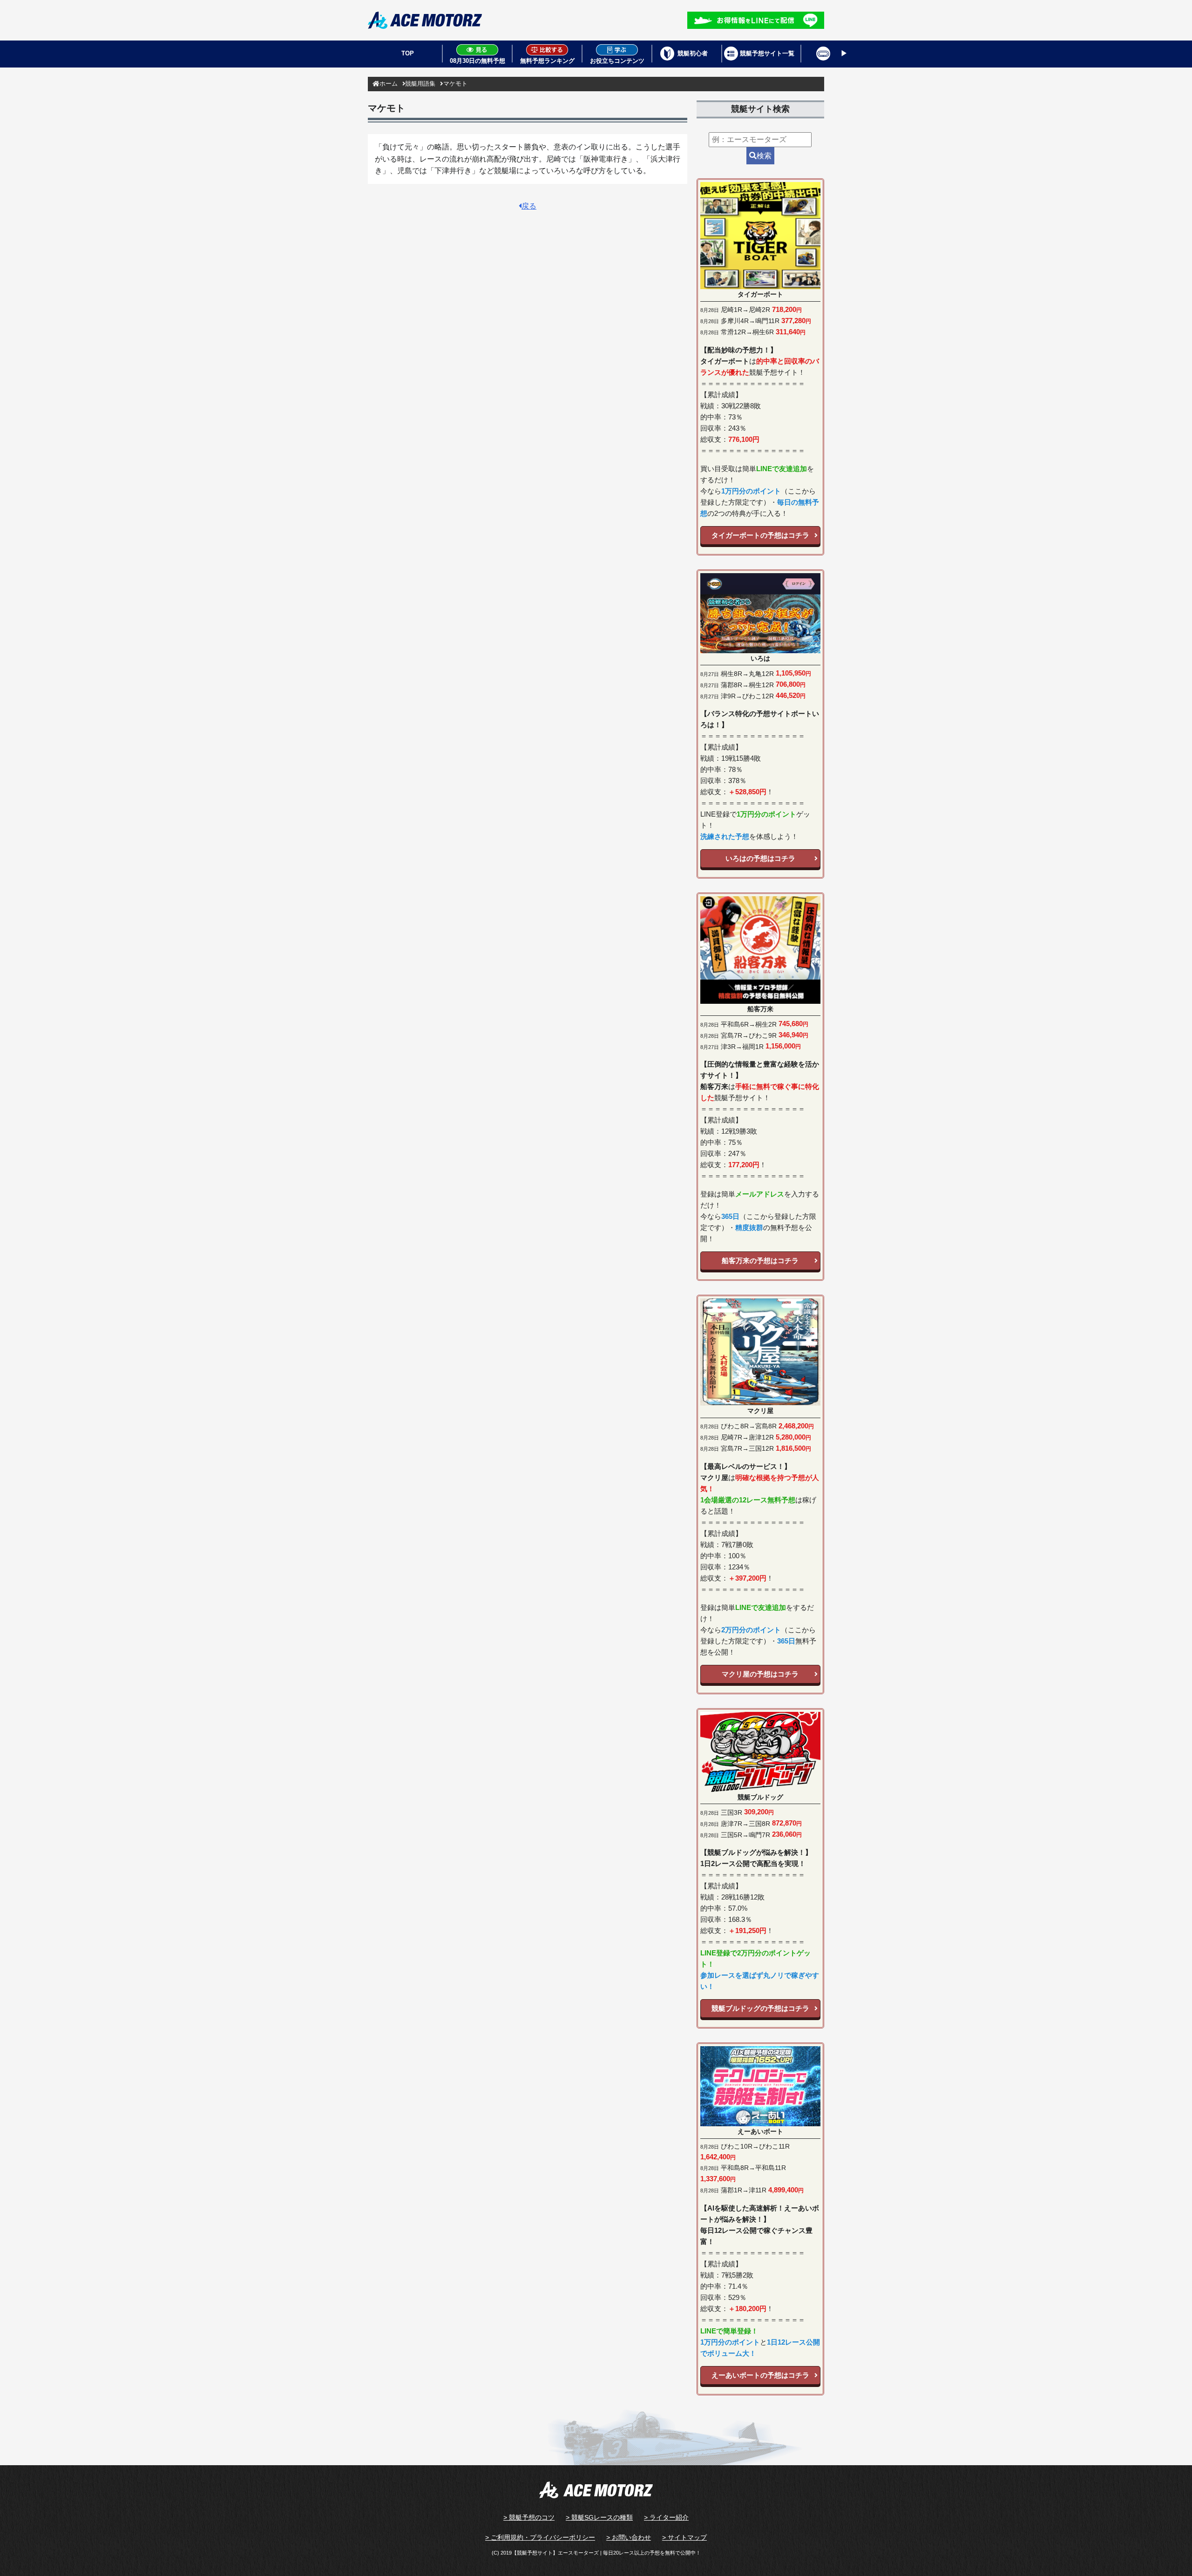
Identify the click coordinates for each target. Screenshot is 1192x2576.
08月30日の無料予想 (477, 61)
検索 (764, 156)
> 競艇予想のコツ (529, 2517)
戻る (529, 206)
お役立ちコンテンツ (617, 61)
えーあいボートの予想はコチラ (760, 2375)
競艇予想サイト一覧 (767, 53)
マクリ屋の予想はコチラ (760, 1674)
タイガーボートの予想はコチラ (760, 535)
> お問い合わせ (629, 2537)
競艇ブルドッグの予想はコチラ (760, 2008)
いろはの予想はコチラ (760, 858)
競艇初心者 (693, 53)
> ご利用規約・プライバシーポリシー (540, 2537)
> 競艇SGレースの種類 (599, 2517)
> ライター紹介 (666, 2517)
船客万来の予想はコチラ (760, 1261)
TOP (408, 53)
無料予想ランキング (547, 61)
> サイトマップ (684, 2537)
